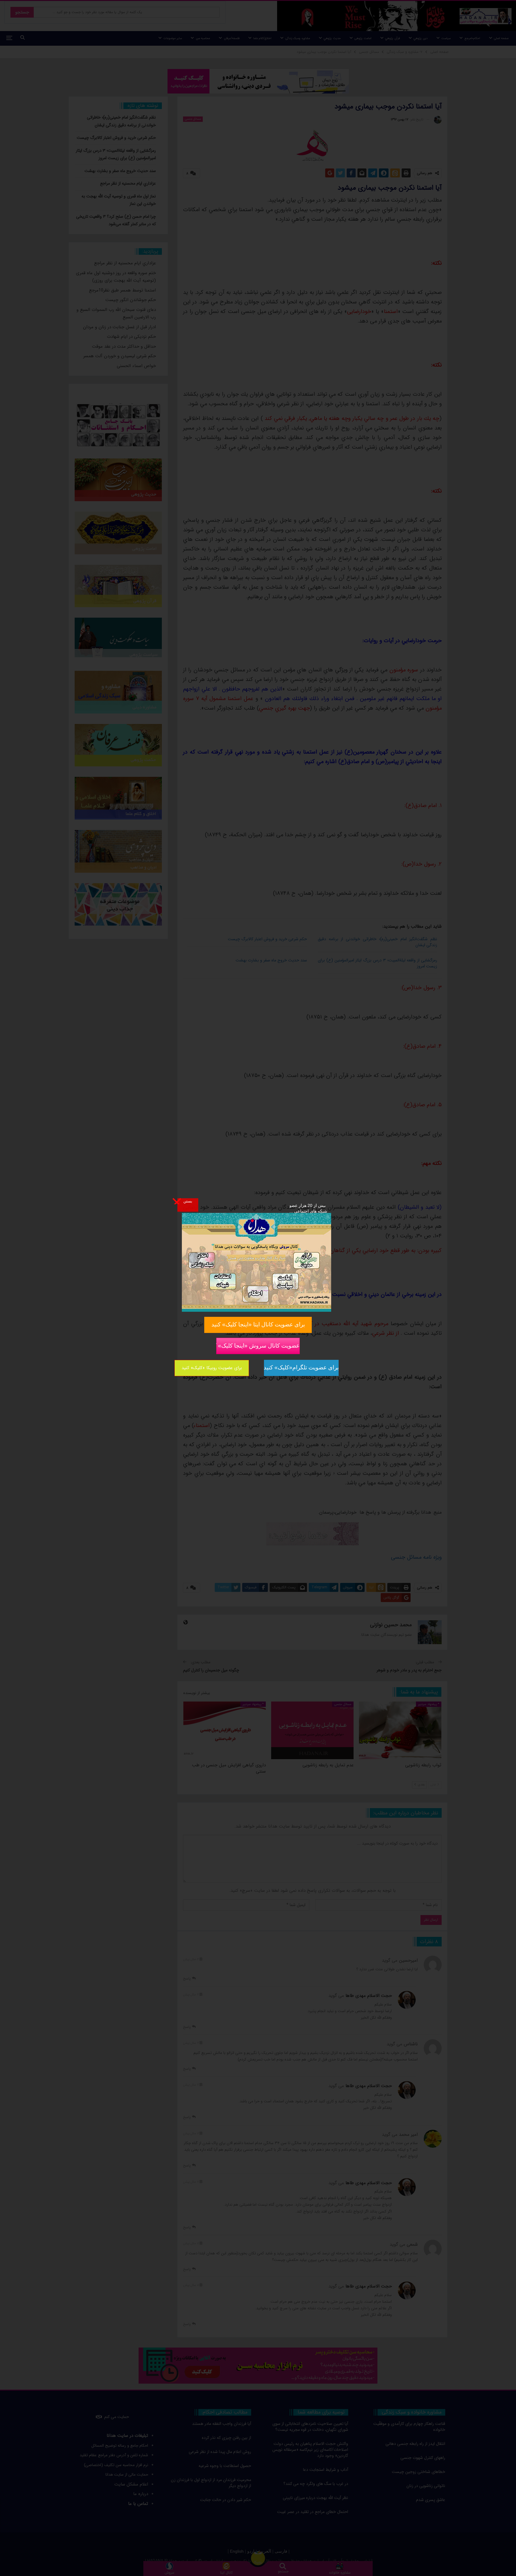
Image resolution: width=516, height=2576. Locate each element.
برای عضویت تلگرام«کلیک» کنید (301, 1367)
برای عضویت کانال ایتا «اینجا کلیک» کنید (258, 1324)
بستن (188, 1201)
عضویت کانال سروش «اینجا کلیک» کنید (258, 1345)
